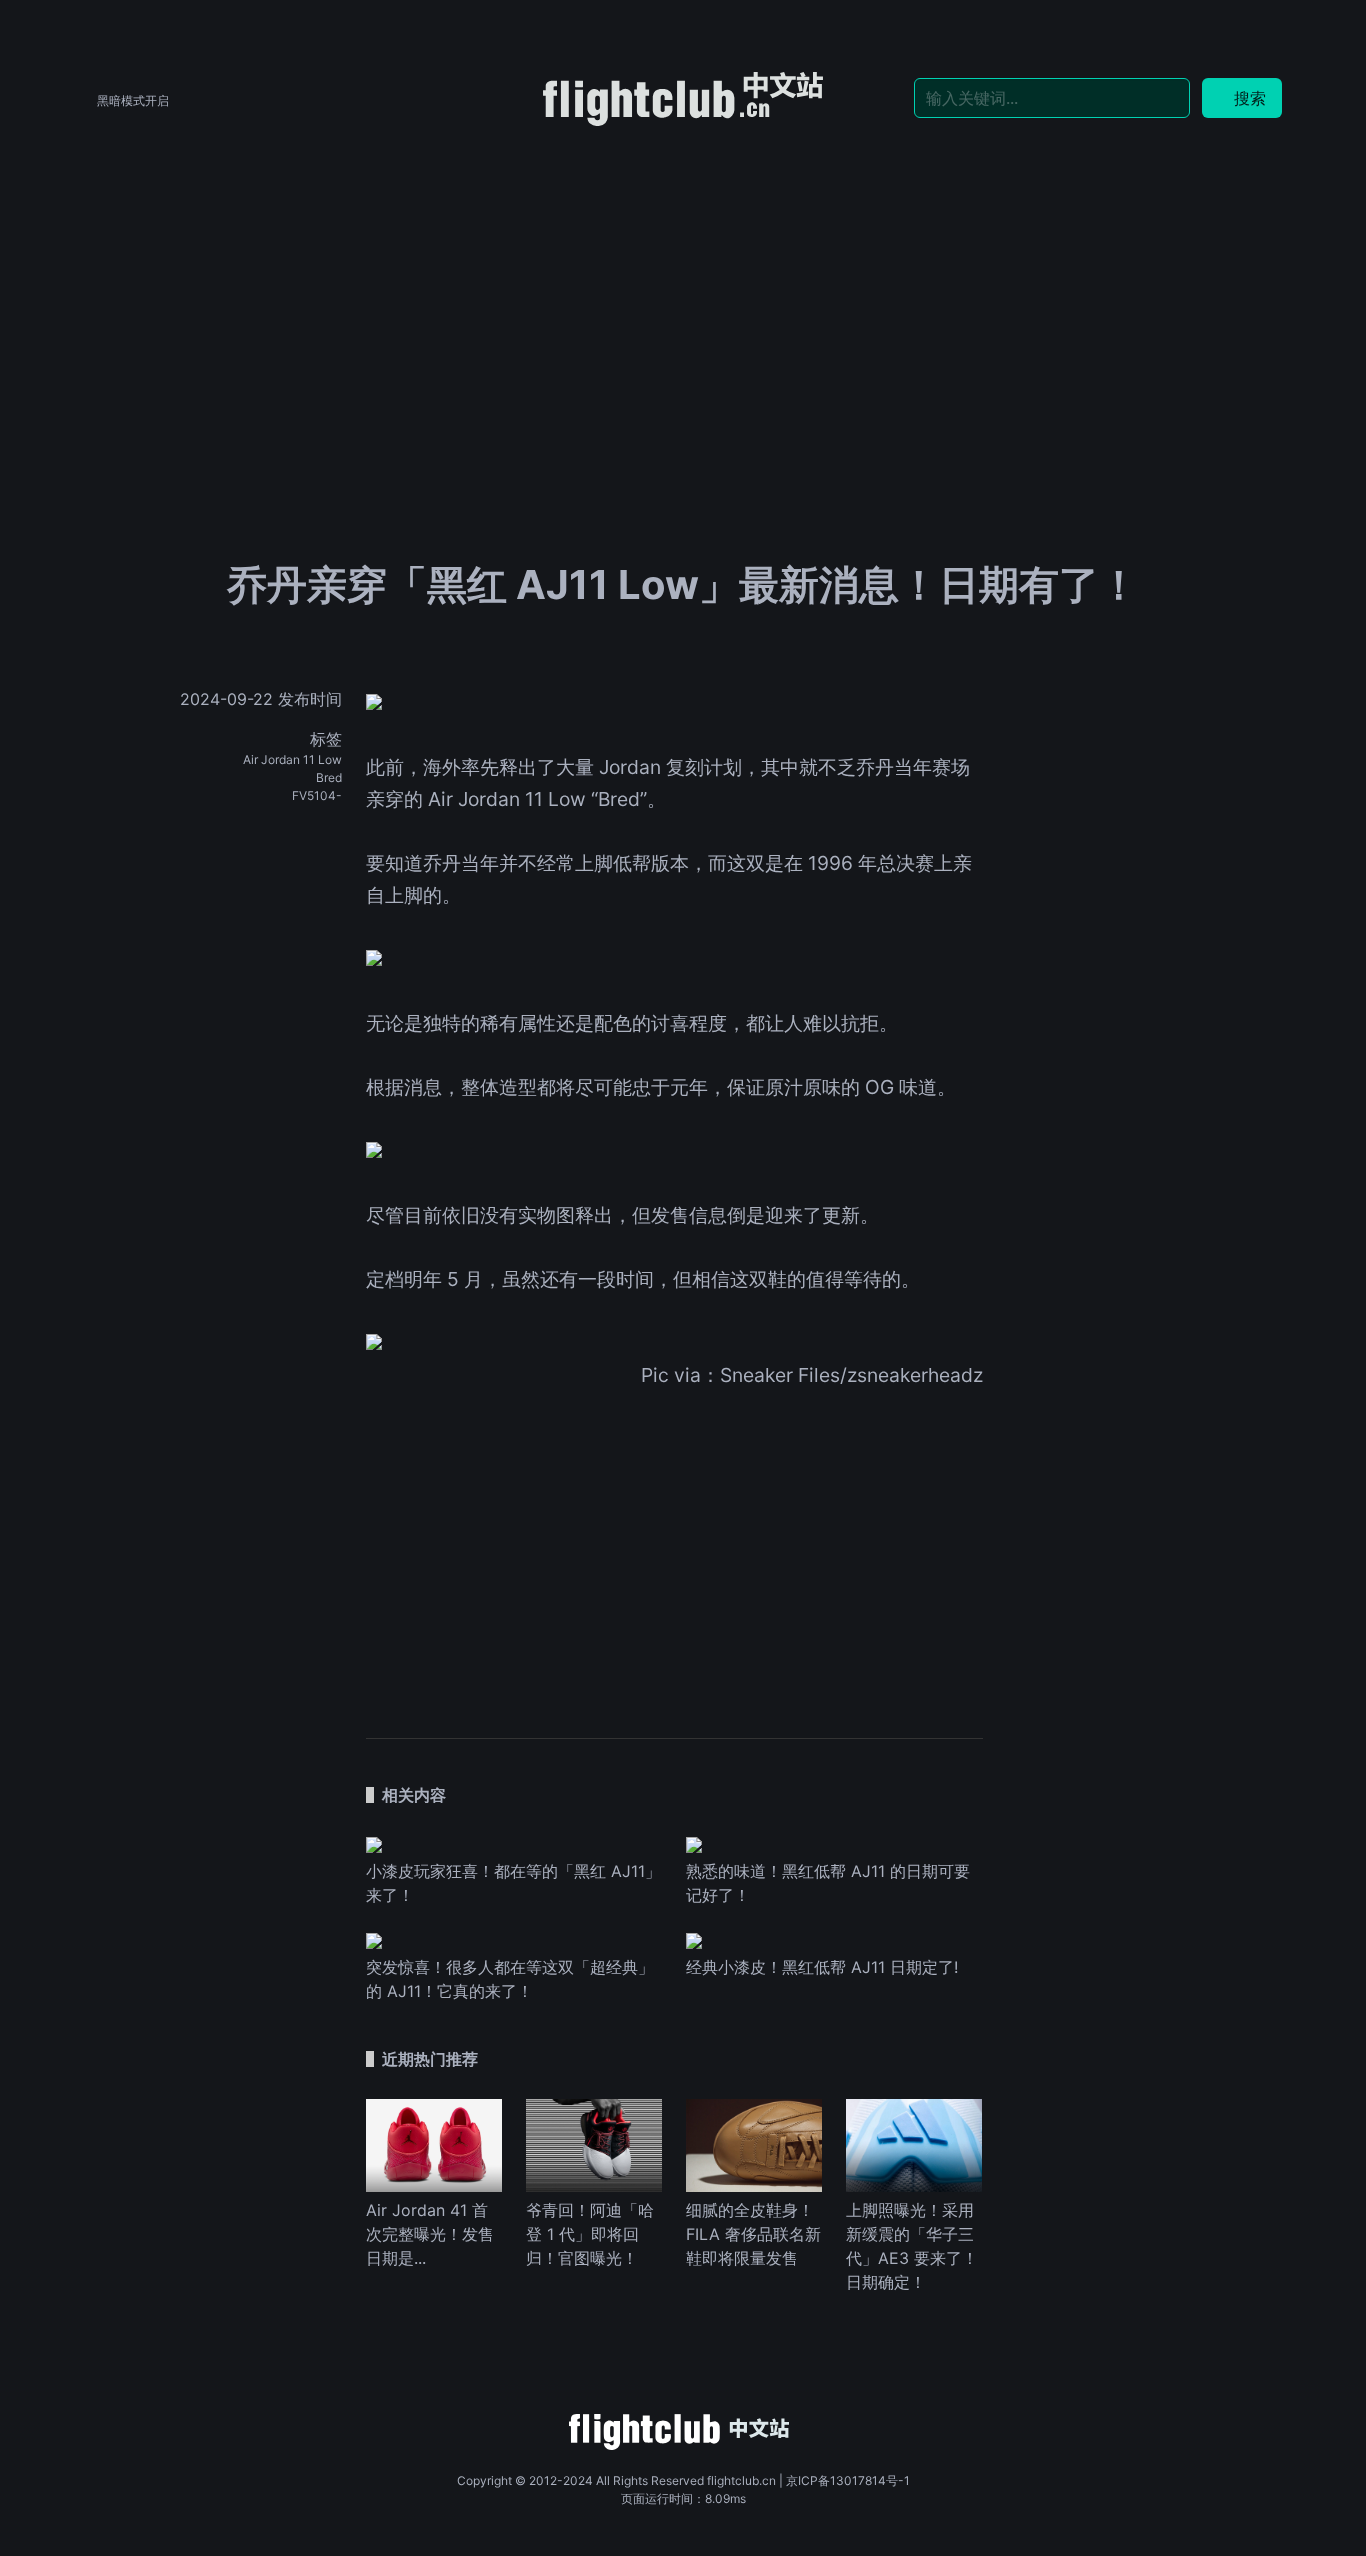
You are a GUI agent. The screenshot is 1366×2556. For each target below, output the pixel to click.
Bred (329, 777)
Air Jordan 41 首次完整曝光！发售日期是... (430, 2234)
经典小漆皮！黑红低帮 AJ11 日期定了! (822, 1967)
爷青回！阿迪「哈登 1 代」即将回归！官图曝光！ (590, 2234)
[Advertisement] (683, 282)
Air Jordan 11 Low (292, 759)
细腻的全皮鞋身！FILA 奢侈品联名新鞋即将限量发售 (753, 2234)
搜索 (1250, 98)
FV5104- (317, 795)
